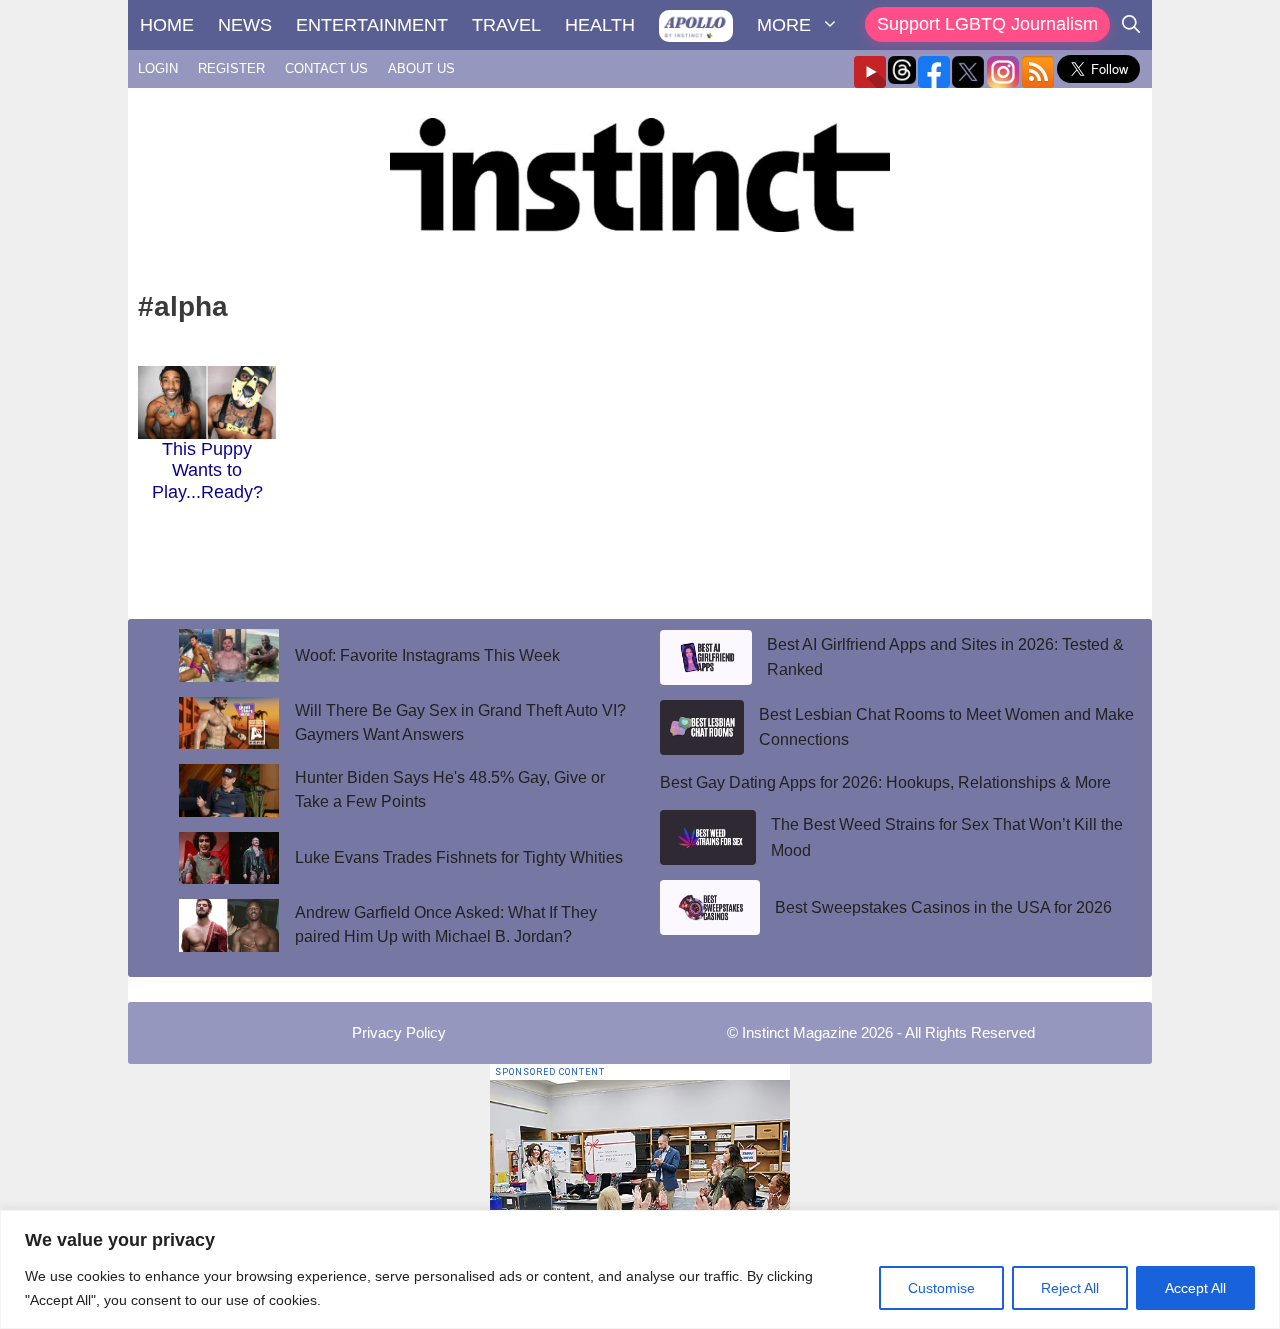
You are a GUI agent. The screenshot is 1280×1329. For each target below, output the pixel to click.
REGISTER (231, 68)
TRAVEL (506, 25)
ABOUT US (421, 68)
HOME (167, 25)
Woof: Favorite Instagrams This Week (427, 655)
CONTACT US (326, 68)
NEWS (245, 25)
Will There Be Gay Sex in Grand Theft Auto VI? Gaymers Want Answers (460, 722)
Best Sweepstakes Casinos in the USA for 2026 (943, 907)
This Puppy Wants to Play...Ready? (207, 470)
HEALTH (600, 25)
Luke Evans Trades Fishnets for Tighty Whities (459, 857)
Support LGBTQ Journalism (987, 24)
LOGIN (158, 68)
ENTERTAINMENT (372, 25)
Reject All (1070, 1288)
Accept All (1195, 1288)
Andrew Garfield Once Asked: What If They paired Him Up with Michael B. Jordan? (446, 924)
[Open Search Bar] (1131, 25)
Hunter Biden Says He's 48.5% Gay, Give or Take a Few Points (450, 789)
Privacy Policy (399, 1032)
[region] (640, 1269)
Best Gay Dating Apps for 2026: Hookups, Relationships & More (885, 782)
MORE (784, 25)
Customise (941, 1288)
